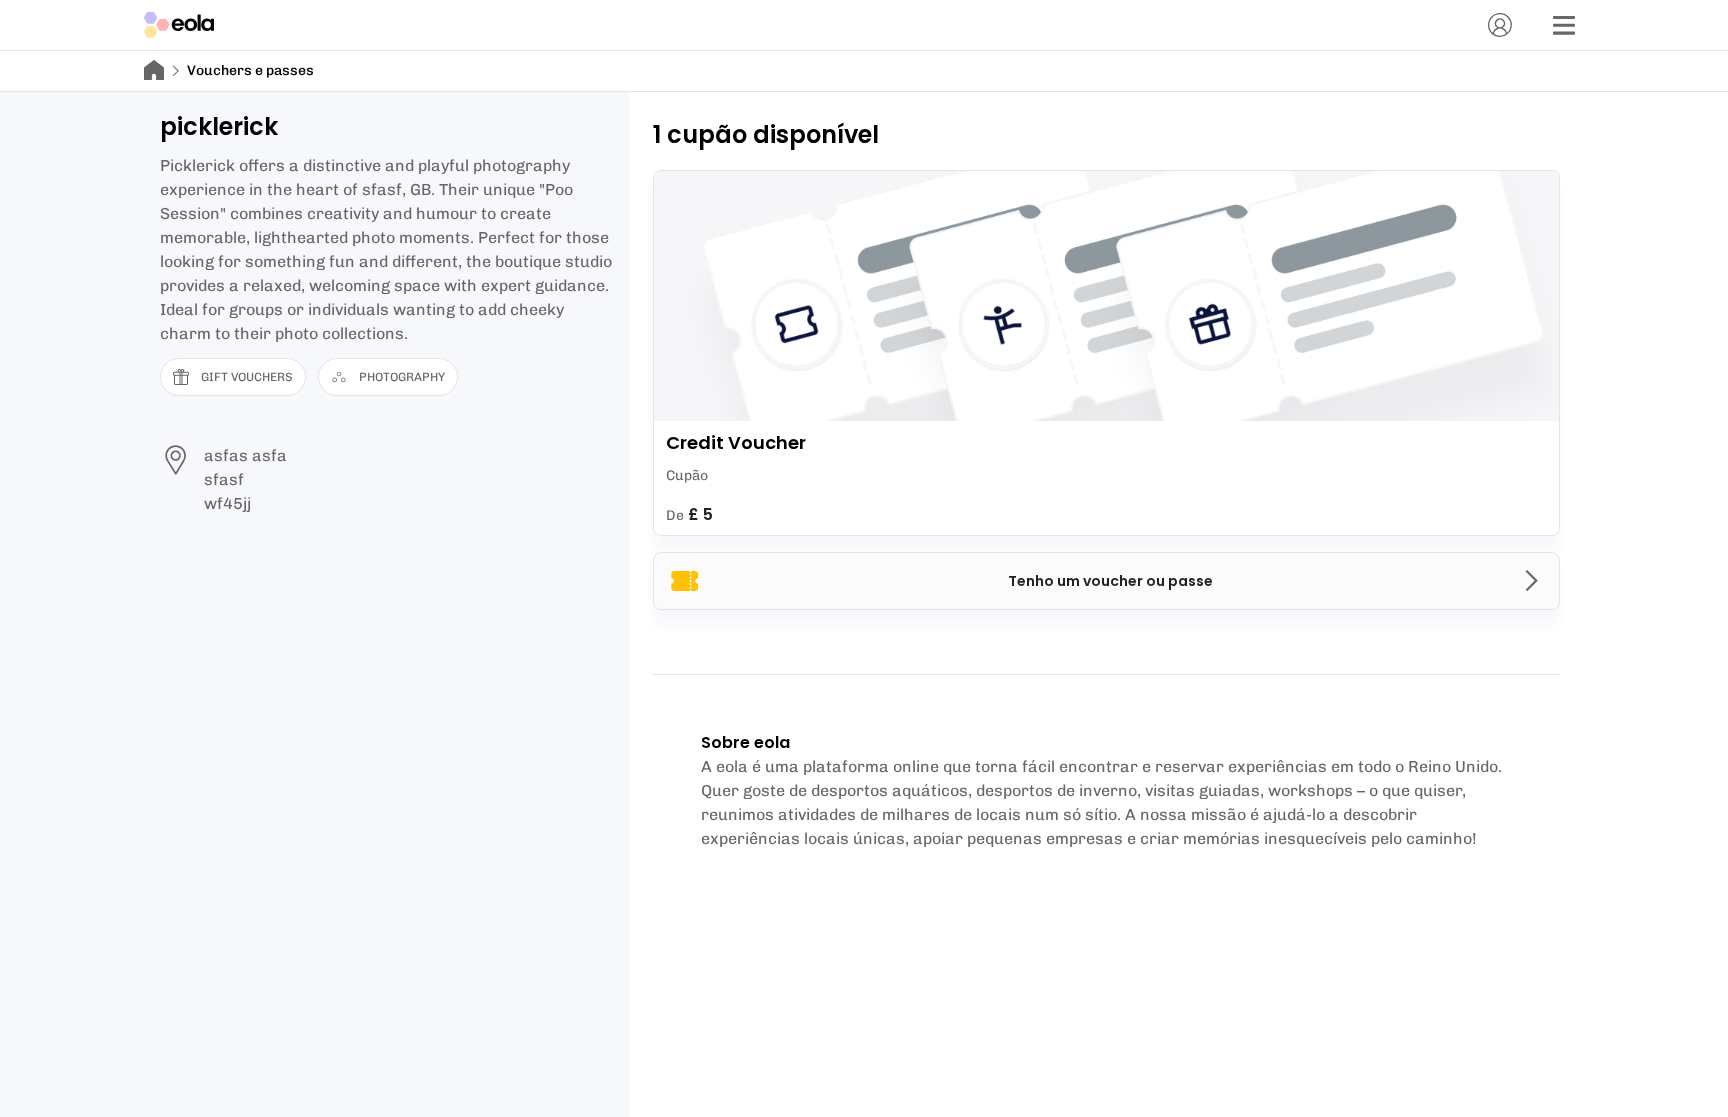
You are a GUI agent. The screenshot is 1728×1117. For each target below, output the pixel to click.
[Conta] (1500, 25)
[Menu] (1564, 25)
